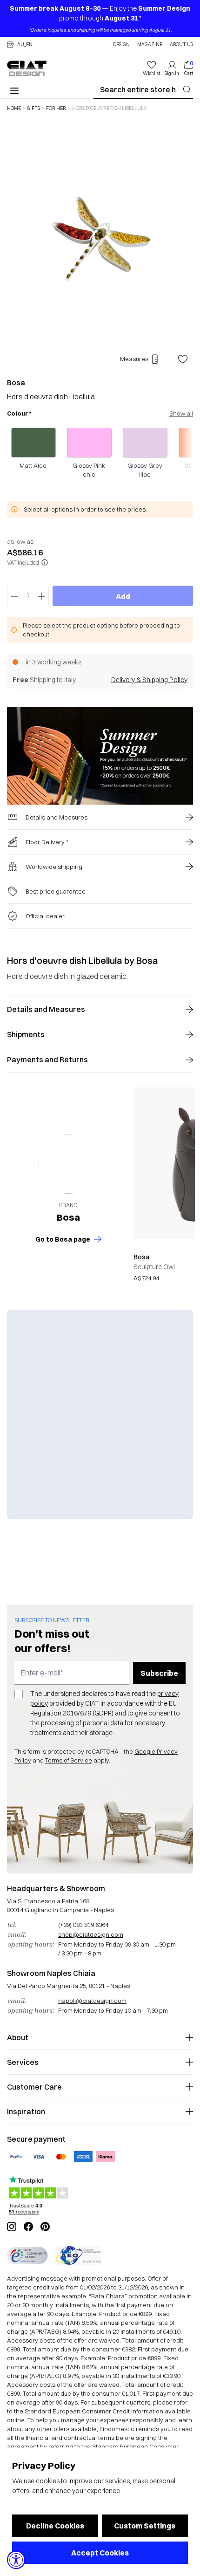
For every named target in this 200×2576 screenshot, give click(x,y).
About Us (181, 45)
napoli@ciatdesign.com (92, 2001)
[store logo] (27, 68)
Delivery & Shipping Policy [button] (149, 680)
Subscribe (159, 1673)
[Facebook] (28, 2227)
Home (14, 109)
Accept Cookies (100, 2553)
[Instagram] (12, 2227)
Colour (19, 413)
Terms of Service (69, 1760)
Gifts (33, 109)
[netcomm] (27, 2255)
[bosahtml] (68, 1164)
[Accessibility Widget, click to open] (16, 2560)
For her (56, 109)
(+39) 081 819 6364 (83, 1925)
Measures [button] (134, 359)
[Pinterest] (45, 2227)
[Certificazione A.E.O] (78, 2255)
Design (121, 45)
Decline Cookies (55, 2526)
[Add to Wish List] (183, 359)
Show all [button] (181, 413)
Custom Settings (145, 2526)
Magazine (150, 45)
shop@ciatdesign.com (91, 1934)
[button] (20, 45)
